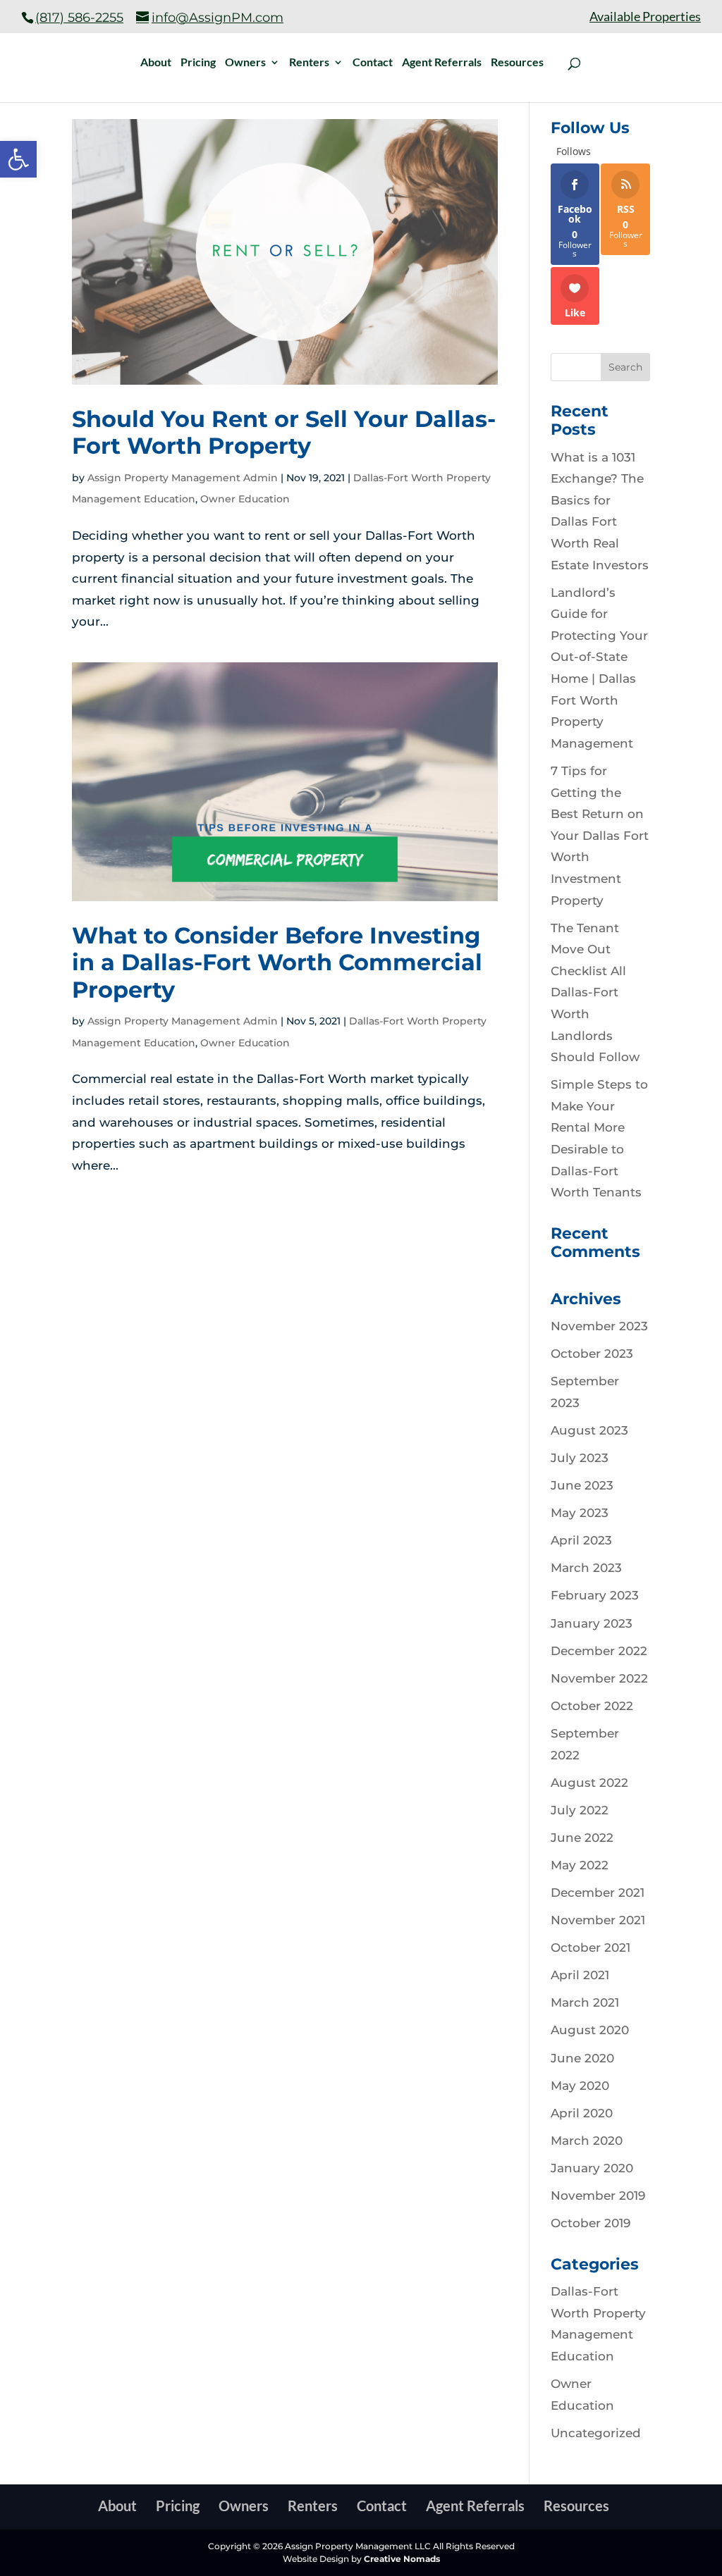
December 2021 (598, 1893)
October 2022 (592, 1706)
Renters (309, 63)
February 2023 (595, 1595)
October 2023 (592, 1354)
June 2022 (582, 1838)
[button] (18, 159)
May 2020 (580, 2086)
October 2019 (591, 2223)
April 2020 (582, 2113)
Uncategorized (596, 2433)
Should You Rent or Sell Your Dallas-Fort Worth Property (284, 432)
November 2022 (599, 1678)
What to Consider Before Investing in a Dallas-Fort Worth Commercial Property (277, 962)
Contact (373, 63)
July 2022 (580, 1810)
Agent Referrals (442, 63)
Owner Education (245, 499)
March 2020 (587, 2141)
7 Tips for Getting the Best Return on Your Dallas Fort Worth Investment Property (600, 836)
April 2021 (580, 1975)
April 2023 (581, 1540)
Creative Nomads (402, 2559)
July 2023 (580, 1458)
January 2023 (592, 1623)
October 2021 (591, 1948)
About (156, 63)
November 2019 (598, 2196)
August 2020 (590, 2030)
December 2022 (599, 1651)
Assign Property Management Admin (183, 478)
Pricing (198, 63)
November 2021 (598, 1920)
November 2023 (599, 1326)
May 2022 (580, 1865)
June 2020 (582, 2058)
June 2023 (582, 1485)
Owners (245, 63)
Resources (517, 63)
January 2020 (592, 2168)
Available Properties (645, 17)
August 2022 (589, 1783)
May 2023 (580, 1513)
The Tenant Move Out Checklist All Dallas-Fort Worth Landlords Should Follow (595, 993)
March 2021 (585, 2002)
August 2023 (589, 1430)
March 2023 (586, 1568)
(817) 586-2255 (79, 18)
